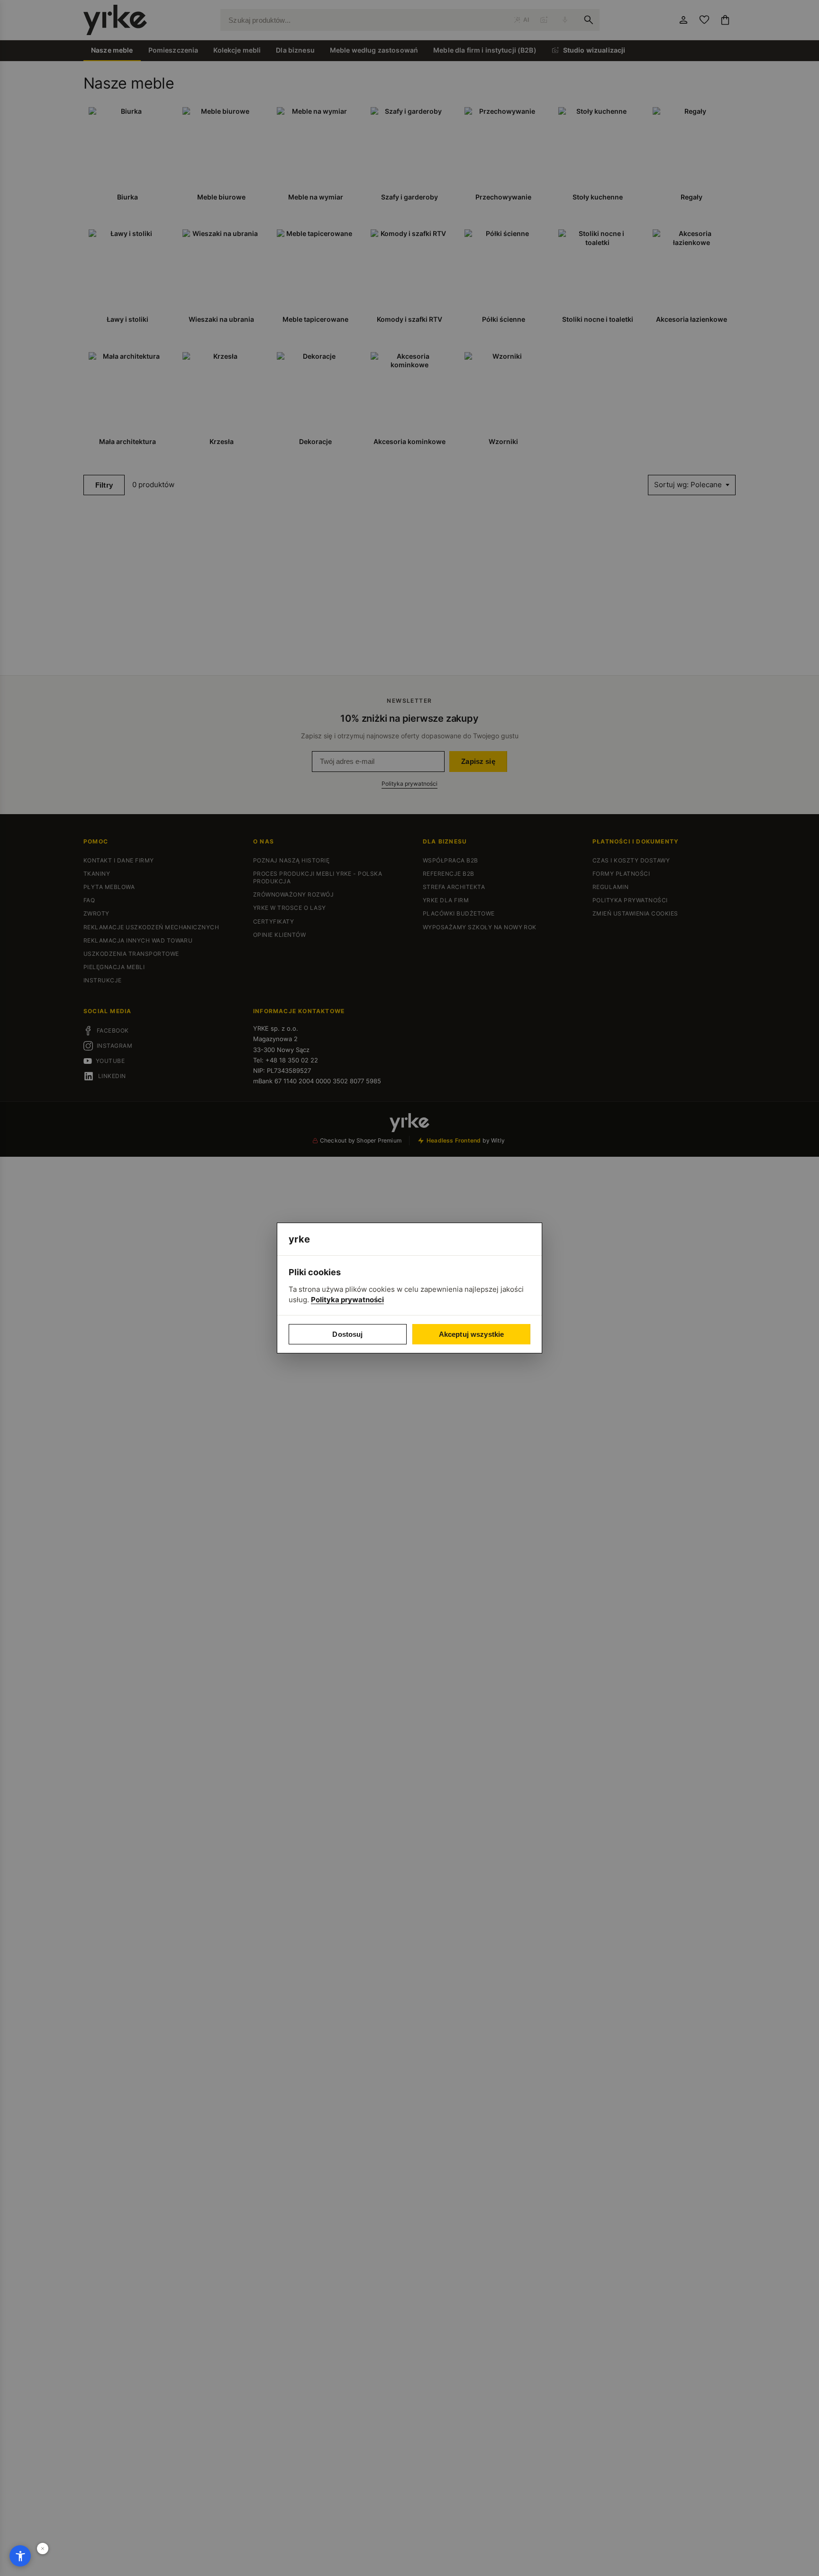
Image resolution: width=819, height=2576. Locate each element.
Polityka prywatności (347, 1300)
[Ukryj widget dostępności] (43, 2549)
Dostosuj (347, 1334)
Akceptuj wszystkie (472, 1334)
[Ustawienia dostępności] (20, 2556)
